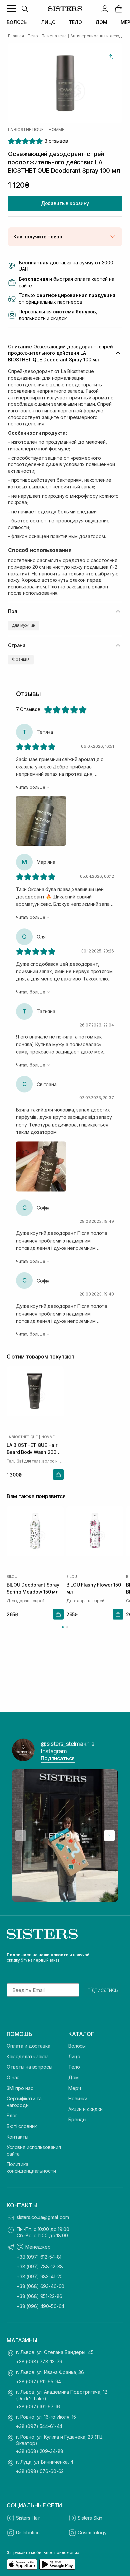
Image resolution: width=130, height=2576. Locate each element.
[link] (119, 9)
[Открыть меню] (11, 9)
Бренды (77, 2119)
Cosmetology (92, 2532)
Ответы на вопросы (29, 2067)
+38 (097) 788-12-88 (40, 2266)
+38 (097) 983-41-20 (40, 2276)
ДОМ (101, 22)
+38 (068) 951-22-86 (39, 2296)
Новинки (78, 2098)
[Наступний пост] (109, 1836)
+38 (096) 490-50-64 (40, 2306)
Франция (21, 659)
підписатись (103, 1990)
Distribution (28, 2532)
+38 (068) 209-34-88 (40, 2451)
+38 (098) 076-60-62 (40, 2471)
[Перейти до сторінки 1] (63, 1627)
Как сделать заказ (28, 2056)
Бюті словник (22, 2126)
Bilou (12, 1577)
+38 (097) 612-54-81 (39, 2257)
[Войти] (105, 9)
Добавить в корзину (65, 203)
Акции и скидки (85, 2109)
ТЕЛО (75, 22)
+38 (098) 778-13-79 (39, 2361)
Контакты (17, 2137)
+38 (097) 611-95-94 (38, 2381)
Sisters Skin (90, 2518)
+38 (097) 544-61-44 (39, 2426)
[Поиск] (25, 9)
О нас (13, 2077)
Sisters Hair (28, 2518)
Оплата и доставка (28, 2046)
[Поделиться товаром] (110, 57)
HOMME (56, 130)
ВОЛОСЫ (17, 22)
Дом (73, 2077)
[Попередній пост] (21, 1836)
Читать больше (30, 787)
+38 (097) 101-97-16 (38, 2406)
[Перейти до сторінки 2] (67, 1627)
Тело (74, 2067)
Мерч (74, 2088)
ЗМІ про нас (20, 2088)
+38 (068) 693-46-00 (40, 2286)
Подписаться (58, 1758)
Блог (12, 2115)
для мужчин (24, 625)
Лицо (74, 2056)
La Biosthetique (26, 130)
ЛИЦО (48, 22)
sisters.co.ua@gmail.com (43, 2217)
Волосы (77, 2046)
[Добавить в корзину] (58, 1475)
